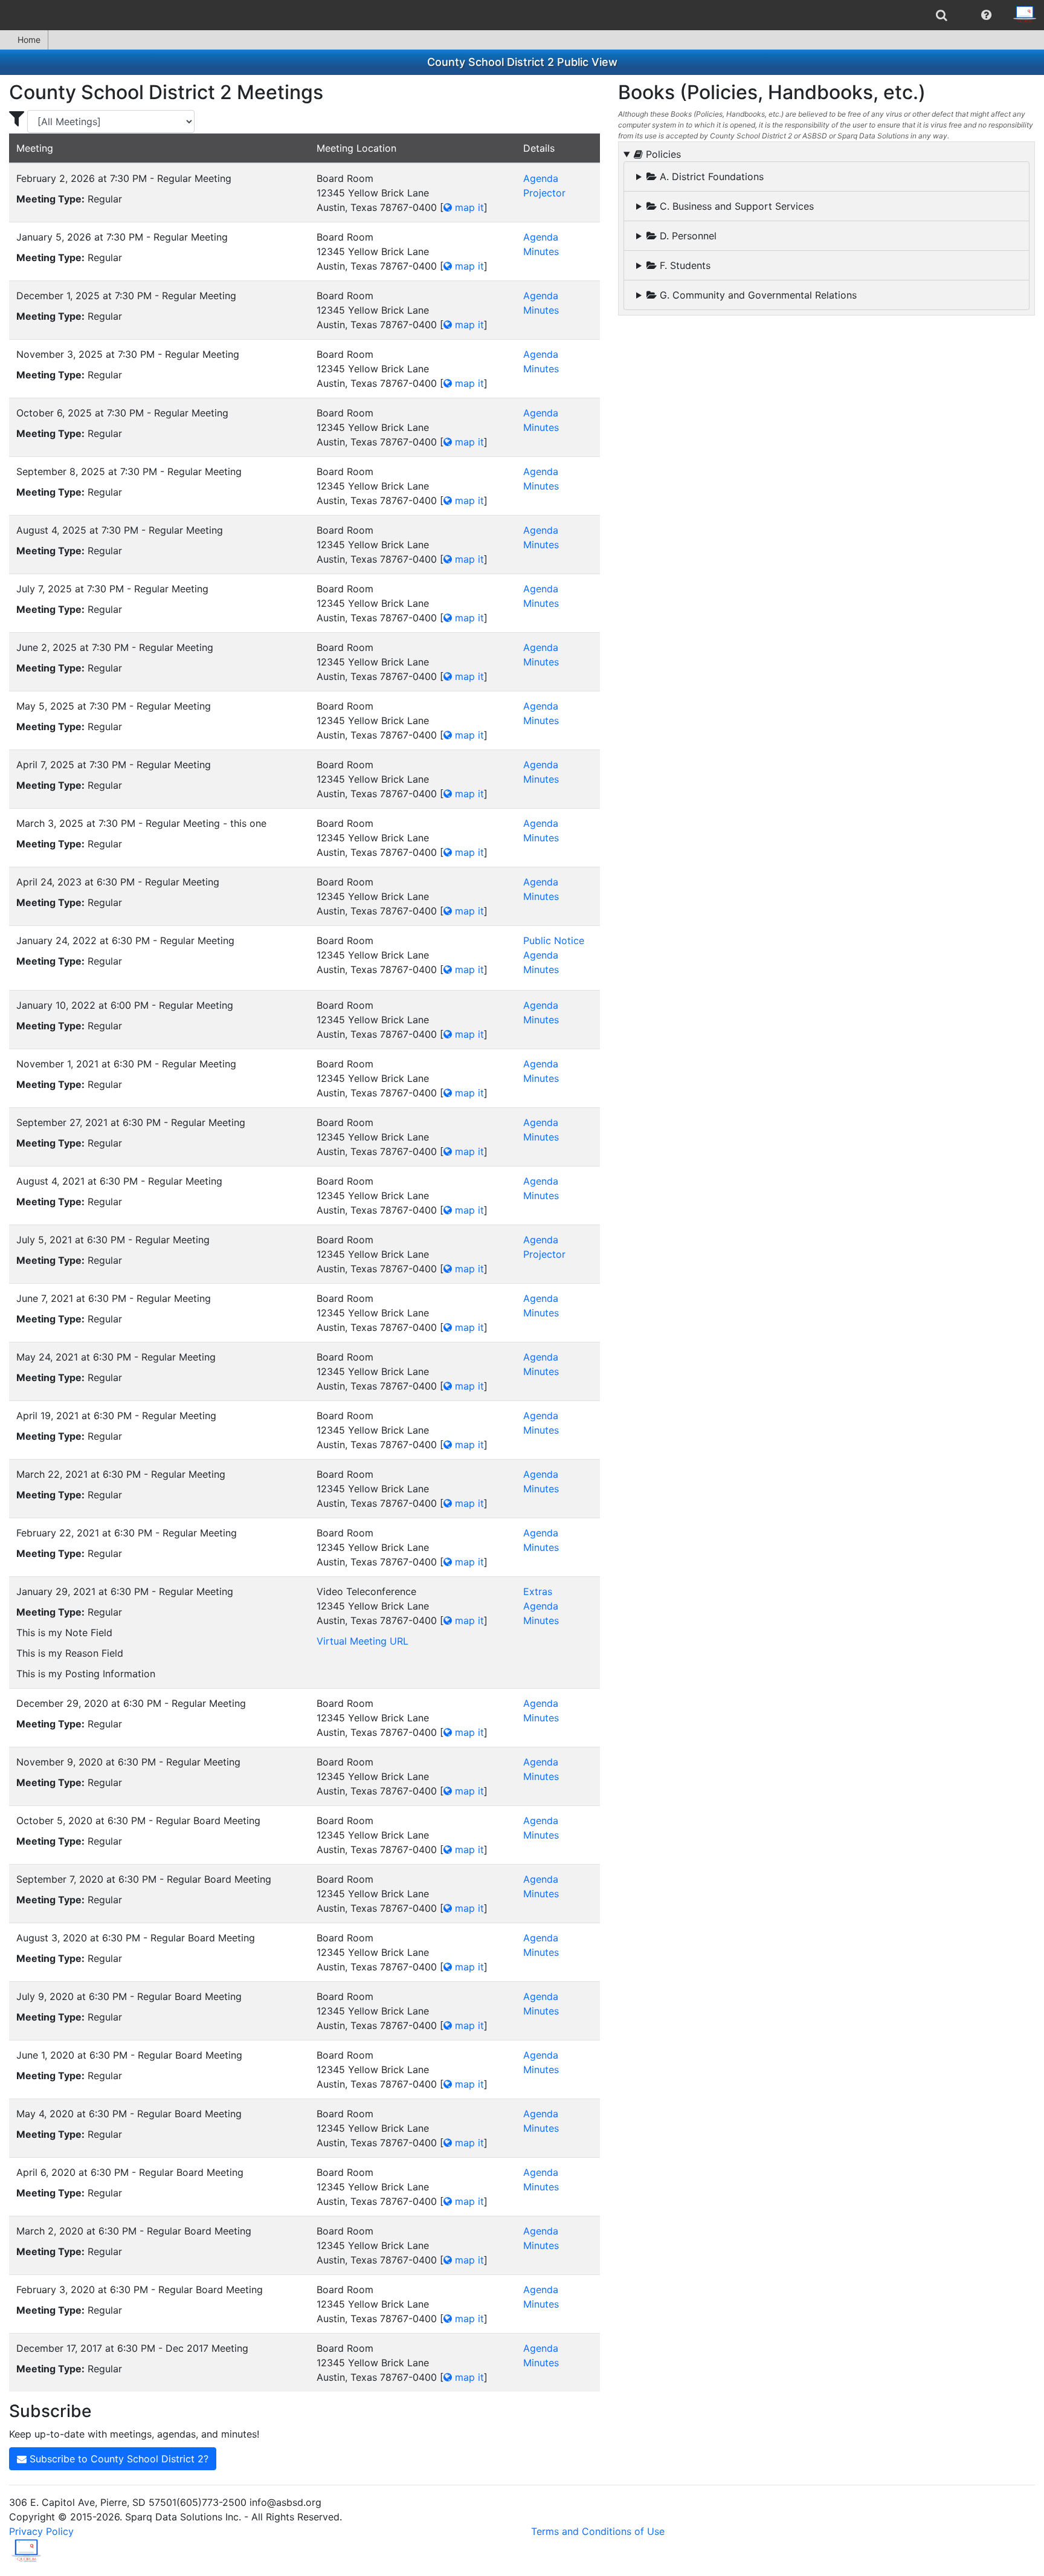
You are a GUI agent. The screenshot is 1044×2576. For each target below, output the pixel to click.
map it (468, 207)
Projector (544, 193)
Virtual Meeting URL (362, 1641)
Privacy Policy (41, 2531)
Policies (662, 154)
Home (29, 40)
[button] (986, 15)
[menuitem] (942, 15)
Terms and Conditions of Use (598, 2531)
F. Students (684, 265)
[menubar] (522, 15)
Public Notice (554, 940)
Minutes (541, 251)
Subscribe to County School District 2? (118, 2459)
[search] (942, 15)
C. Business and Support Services (735, 206)
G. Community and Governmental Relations (757, 295)
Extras (538, 1591)
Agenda (541, 178)
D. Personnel (687, 236)
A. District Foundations (710, 176)
